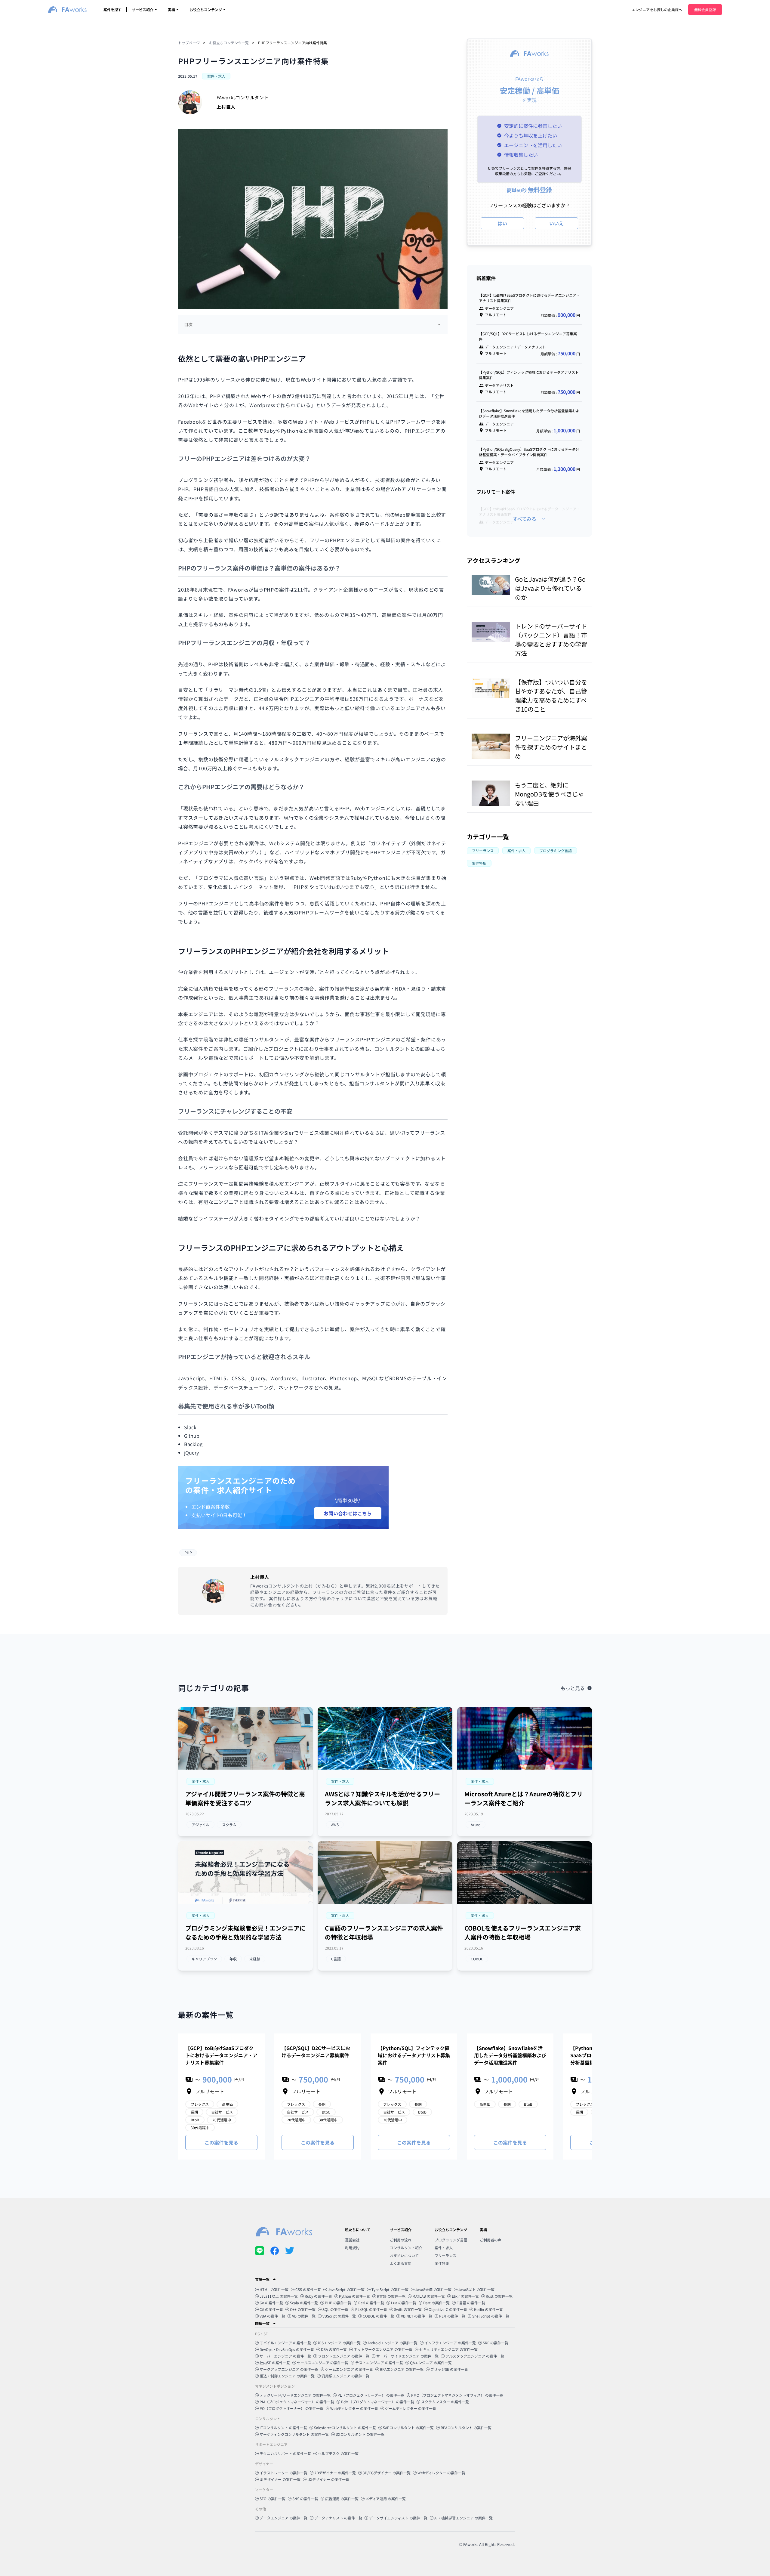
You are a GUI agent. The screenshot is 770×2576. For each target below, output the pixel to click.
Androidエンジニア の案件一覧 (393, 2343)
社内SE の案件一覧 (275, 2363)
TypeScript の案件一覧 (390, 2289)
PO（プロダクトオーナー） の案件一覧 (291, 2408)
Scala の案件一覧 (304, 2303)
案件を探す (112, 9)
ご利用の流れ (401, 2240)
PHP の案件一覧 (338, 2303)
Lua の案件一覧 (404, 2303)
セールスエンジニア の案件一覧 (323, 2363)
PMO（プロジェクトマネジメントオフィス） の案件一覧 (457, 2395)
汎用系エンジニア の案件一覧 (345, 2376)
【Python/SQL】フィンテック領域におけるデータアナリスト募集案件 (414, 2055)
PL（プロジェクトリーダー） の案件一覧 (371, 2395)
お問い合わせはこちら (348, 1513)
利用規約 (352, 2248)
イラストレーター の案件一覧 (283, 2473)
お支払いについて (404, 2255)
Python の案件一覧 (354, 2296)
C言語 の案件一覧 (471, 2303)
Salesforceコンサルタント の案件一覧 (345, 2428)
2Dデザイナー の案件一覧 (335, 2473)
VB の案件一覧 (304, 2316)
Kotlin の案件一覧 (488, 2309)
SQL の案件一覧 (335, 2309)
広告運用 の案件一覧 (342, 2499)
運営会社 (352, 2240)
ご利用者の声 (491, 2240)
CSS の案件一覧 (308, 2289)
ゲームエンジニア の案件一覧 (349, 2369)
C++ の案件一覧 (303, 2309)
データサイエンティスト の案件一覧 (398, 2518)
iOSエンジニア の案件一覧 (339, 2343)
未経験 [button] (255, 1959)
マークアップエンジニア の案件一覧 (289, 2369)
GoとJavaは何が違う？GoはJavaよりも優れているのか (550, 588)
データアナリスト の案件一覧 (338, 2518)
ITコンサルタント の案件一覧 (283, 2428)
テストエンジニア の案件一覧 (379, 2363)
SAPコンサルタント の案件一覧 (408, 2428)
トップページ (189, 43)
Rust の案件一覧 (499, 2296)
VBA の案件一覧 (272, 2316)
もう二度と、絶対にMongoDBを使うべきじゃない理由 (550, 794)
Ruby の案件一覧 (318, 2296)
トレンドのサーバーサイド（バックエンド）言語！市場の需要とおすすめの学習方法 (551, 640)
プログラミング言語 (451, 2240)
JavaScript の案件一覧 (346, 2289)
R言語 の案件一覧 (391, 2296)
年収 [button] (233, 1959)
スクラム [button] (229, 1825)
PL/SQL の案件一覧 (371, 2309)
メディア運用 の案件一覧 (386, 2499)
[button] (201, 1781)
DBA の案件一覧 (334, 2349)
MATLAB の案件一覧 (429, 2296)
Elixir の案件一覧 (465, 2296)
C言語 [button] (336, 1959)
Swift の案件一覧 (408, 2309)
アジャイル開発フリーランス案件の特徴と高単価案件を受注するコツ (245, 1798)
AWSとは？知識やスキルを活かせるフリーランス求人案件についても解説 (382, 1798)
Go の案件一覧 (271, 2303)
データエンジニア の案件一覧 (283, 2518)
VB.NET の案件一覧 (417, 2316)
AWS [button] (335, 1825)
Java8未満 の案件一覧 (433, 2289)
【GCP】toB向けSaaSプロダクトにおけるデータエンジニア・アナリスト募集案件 (221, 2055)
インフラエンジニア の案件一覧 (450, 2343)
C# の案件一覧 (271, 2309)
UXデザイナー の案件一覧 (328, 2479)
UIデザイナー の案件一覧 (280, 2479)
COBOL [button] (477, 1959)
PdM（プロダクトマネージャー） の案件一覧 (378, 2402)
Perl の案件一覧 (371, 2303)
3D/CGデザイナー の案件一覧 (387, 2473)
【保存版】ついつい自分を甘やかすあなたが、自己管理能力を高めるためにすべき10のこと (551, 696)
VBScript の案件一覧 (339, 2316)
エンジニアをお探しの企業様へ (657, 9)
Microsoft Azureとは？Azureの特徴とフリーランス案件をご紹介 (524, 1798)
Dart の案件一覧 (436, 2303)
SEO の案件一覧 (273, 2499)
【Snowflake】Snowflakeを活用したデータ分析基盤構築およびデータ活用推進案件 (510, 2055)
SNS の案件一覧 (305, 2499)
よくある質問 (401, 2263)
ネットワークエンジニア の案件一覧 (383, 2349)
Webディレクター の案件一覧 (354, 2408)
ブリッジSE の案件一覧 (449, 2369)
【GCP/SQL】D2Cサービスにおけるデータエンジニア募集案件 (316, 2052)
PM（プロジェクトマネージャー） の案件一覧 (297, 2402)
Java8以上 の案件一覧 (476, 2289)
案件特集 (442, 2263)
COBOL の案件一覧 (378, 2316)
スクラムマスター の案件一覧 (445, 2402)
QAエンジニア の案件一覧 (431, 2363)
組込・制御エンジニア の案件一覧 (287, 2376)
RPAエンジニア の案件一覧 (402, 2369)
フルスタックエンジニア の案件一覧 (475, 2356)
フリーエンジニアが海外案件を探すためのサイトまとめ (551, 747)
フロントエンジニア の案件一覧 (344, 2356)
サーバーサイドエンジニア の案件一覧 (407, 2356)
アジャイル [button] (200, 1825)
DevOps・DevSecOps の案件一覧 (287, 2349)
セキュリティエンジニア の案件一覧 (448, 2349)
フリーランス (445, 2255)
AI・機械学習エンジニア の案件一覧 (464, 2518)
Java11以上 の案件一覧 (279, 2296)
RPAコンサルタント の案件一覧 (466, 2428)
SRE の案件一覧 (496, 2343)
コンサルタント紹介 (406, 2248)
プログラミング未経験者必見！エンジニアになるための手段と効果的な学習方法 (245, 1933)
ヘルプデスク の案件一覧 (338, 2453)
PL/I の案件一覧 (452, 2316)
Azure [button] (476, 1825)
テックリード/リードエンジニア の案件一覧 (295, 2395)
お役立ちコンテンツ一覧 (229, 43)
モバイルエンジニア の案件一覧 (285, 2343)
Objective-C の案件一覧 (448, 2309)
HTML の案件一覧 (274, 2289)
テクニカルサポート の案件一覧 (285, 2453)
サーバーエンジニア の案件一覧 (285, 2356)
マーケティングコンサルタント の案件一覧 (294, 2434)
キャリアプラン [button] (204, 1959)
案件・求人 (444, 2248)
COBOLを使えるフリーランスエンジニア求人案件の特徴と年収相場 (523, 1933)
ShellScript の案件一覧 (491, 2316)
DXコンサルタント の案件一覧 (360, 2434)
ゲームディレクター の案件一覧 (411, 2408)
